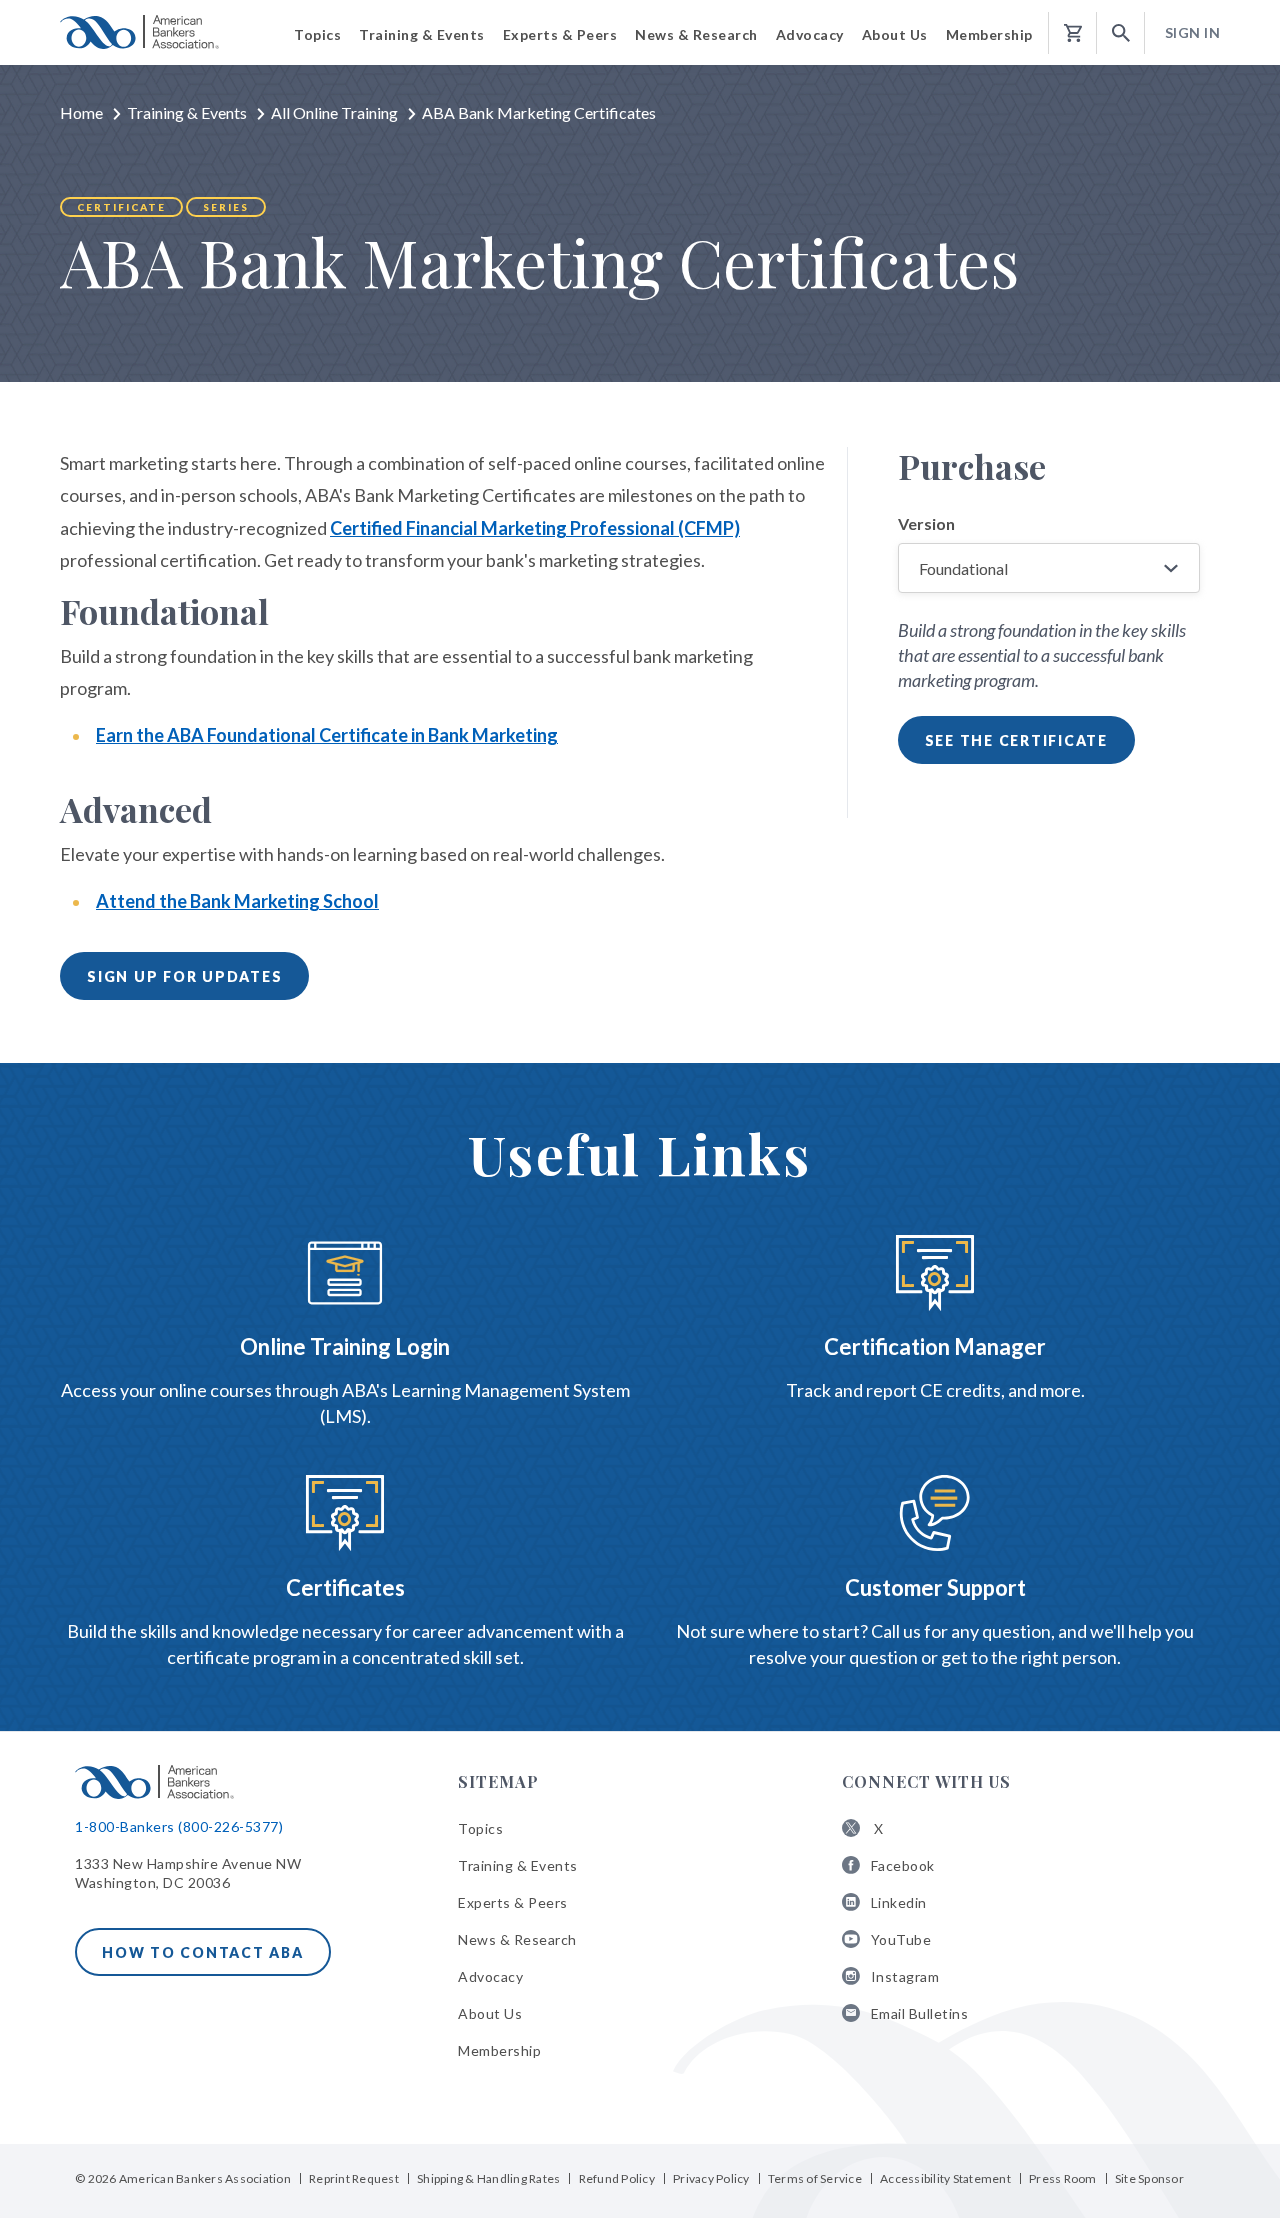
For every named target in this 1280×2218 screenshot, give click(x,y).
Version (926, 523)
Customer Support (935, 1587)
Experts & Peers (513, 1902)
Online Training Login (345, 1346)
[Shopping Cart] (1073, 33)
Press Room (1063, 2178)
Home (81, 112)
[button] (1121, 33)
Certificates (345, 1587)
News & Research (517, 1939)
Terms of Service (815, 2178)
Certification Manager (935, 1346)
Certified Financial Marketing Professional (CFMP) (535, 528)
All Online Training (334, 112)
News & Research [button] (696, 34)
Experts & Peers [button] (560, 34)
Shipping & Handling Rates (488, 2178)
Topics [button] (317, 34)
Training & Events (187, 112)
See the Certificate (1016, 740)
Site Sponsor (1149, 2178)
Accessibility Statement (945, 2178)
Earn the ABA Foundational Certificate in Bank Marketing (327, 735)
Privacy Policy (711, 2178)
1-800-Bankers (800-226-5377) (179, 1826)
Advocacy (490, 1976)
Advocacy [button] (810, 34)
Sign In (1193, 32)
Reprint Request (354, 2178)
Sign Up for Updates (184, 976)
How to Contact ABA (203, 1952)
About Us (490, 2013)
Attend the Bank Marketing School (237, 901)
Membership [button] (989, 34)
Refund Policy (617, 2178)
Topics (480, 1828)
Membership (499, 2050)
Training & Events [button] (422, 34)
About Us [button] (895, 34)
